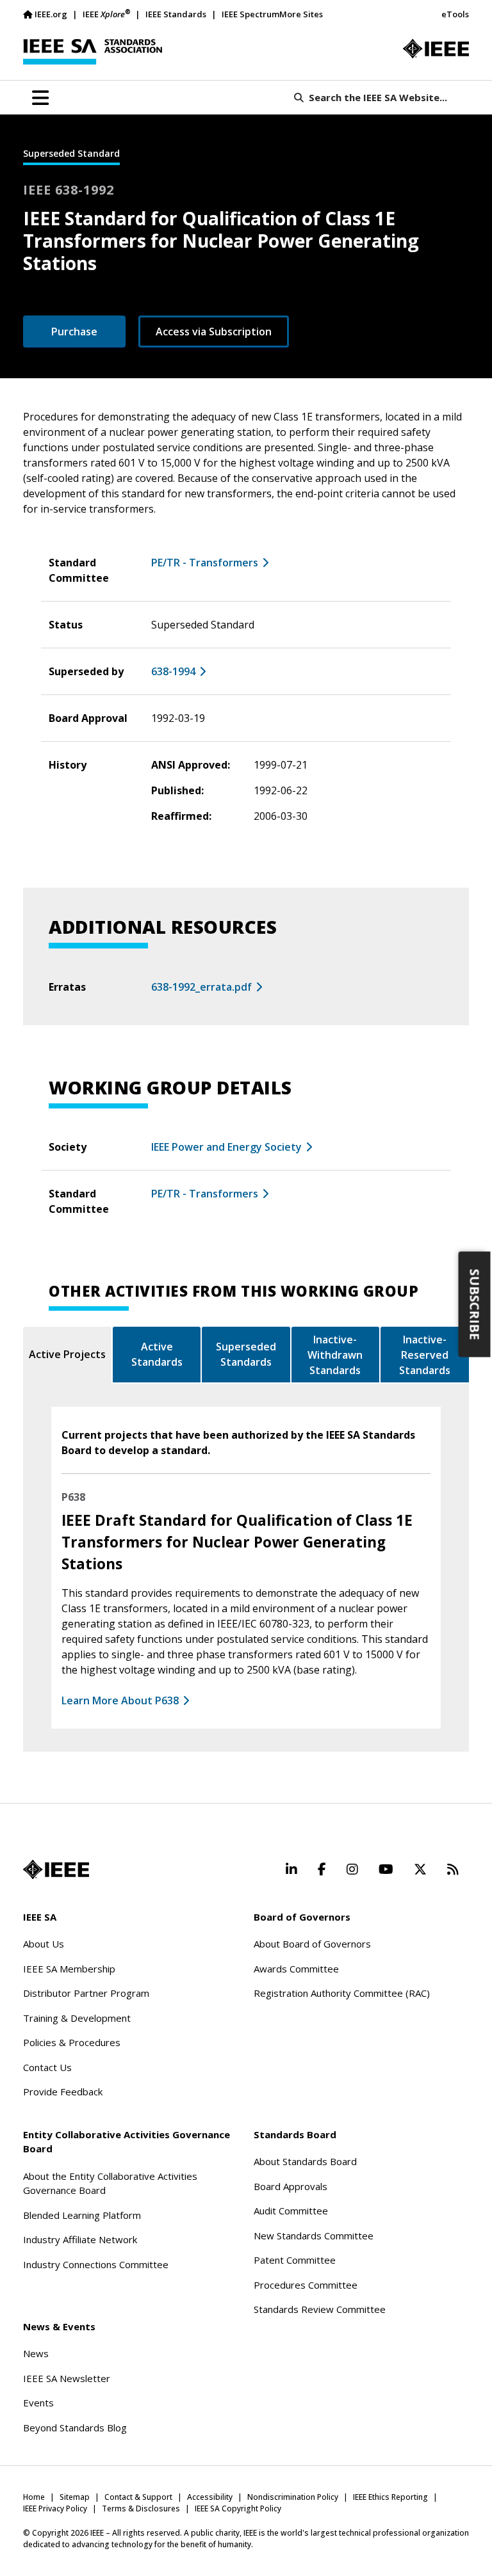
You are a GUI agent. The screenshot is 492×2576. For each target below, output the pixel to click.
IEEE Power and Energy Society (226, 1147)
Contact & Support (138, 2497)
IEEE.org (51, 14)
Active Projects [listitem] (67, 1354)
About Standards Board (305, 2161)
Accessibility (210, 2497)
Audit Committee (291, 2211)
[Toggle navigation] (40, 98)
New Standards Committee (314, 2236)
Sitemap (75, 2497)
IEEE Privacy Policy (55, 2508)
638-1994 (173, 671)
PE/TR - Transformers (205, 563)
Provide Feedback (63, 2092)
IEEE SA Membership (69, 1969)
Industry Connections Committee (96, 2264)
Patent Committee (295, 2260)
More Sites (301, 14)
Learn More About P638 (120, 1700)
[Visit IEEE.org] (436, 49)
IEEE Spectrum (250, 14)
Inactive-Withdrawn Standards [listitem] (335, 1355)
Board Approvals (291, 2186)
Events (38, 2403)
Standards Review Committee (320, 2309)
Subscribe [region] (475, 1304)
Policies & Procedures (72, 2042)
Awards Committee (296, 1969)
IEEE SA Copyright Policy (238, 2508)
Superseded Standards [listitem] (246, 1354)
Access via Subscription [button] (214, 332)
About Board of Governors (312, 1944)
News (36, 2353)
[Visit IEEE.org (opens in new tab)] (56, 1869)
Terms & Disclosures (141, 2508)
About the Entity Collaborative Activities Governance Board (110, 2183)
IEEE (106, 14)
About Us (44, 1944)
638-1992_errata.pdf (201, 987)
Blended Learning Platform (82, 2215)
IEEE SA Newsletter (67, 2378)
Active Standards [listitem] (157, 1354)
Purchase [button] (74, 332)
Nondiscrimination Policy (293, 2497)
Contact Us (47, 2067)
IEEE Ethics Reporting (390, 2497)
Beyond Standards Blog (75, 2428)
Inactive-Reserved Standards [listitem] (425, 1355)
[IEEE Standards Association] (93, 52)
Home (34, 2497)
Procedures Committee (306, 2285)
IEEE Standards (176, 14)
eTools (455, 14)
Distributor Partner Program (86, 1993)
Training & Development (77, 2018)
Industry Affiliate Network (80, 2239)
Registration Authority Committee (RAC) (342, 1993)
